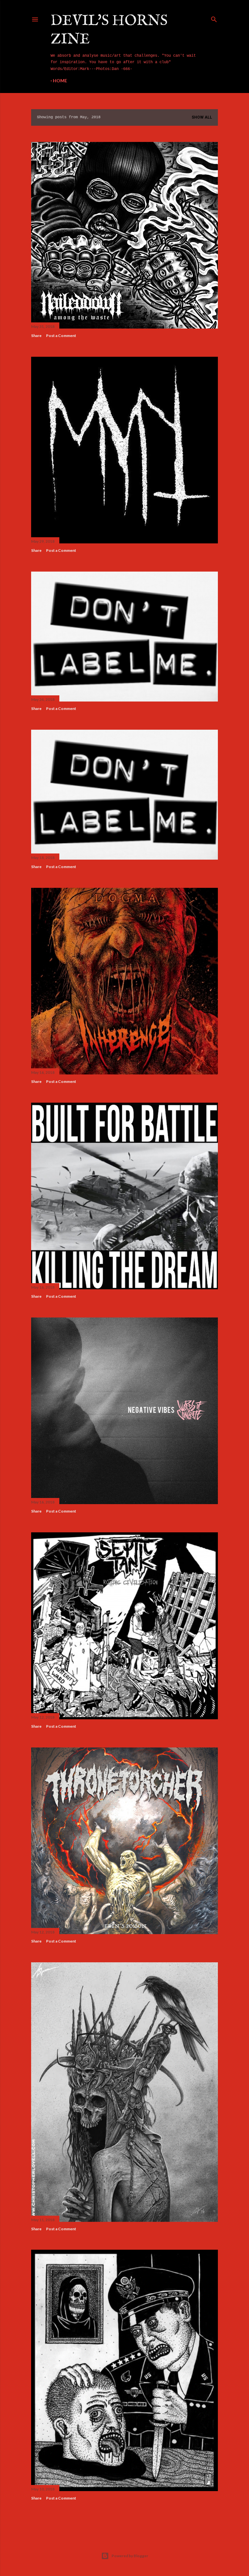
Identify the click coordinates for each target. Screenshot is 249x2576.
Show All (202, 117)
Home (60, 81)
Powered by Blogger (130, 2556)
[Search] (214, 18)
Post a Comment (61, 336)
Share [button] (36, 336)
